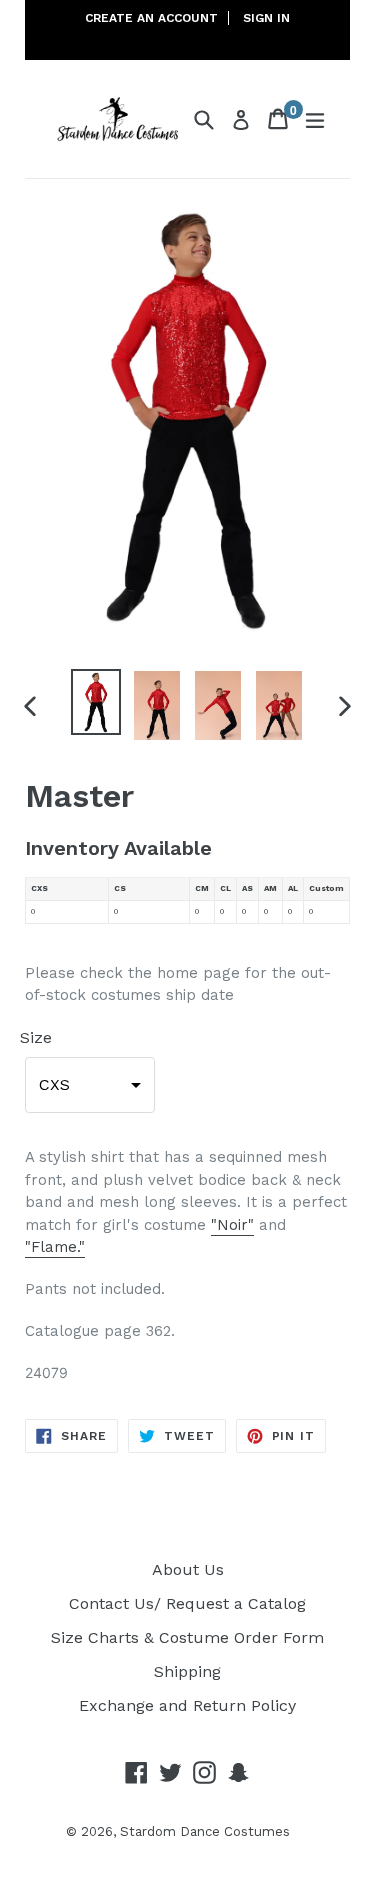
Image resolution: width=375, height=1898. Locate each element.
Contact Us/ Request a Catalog (187, 1603)
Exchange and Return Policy (187, 1705)
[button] (90, 1085)
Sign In (266, 18)
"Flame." (55, 1247)
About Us (188, 1569)
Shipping (187, 1671)
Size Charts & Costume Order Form (187, 1637)
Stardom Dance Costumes (205, 1831)
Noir (232, 1225)
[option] (96, 701)
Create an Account (151, 18)
